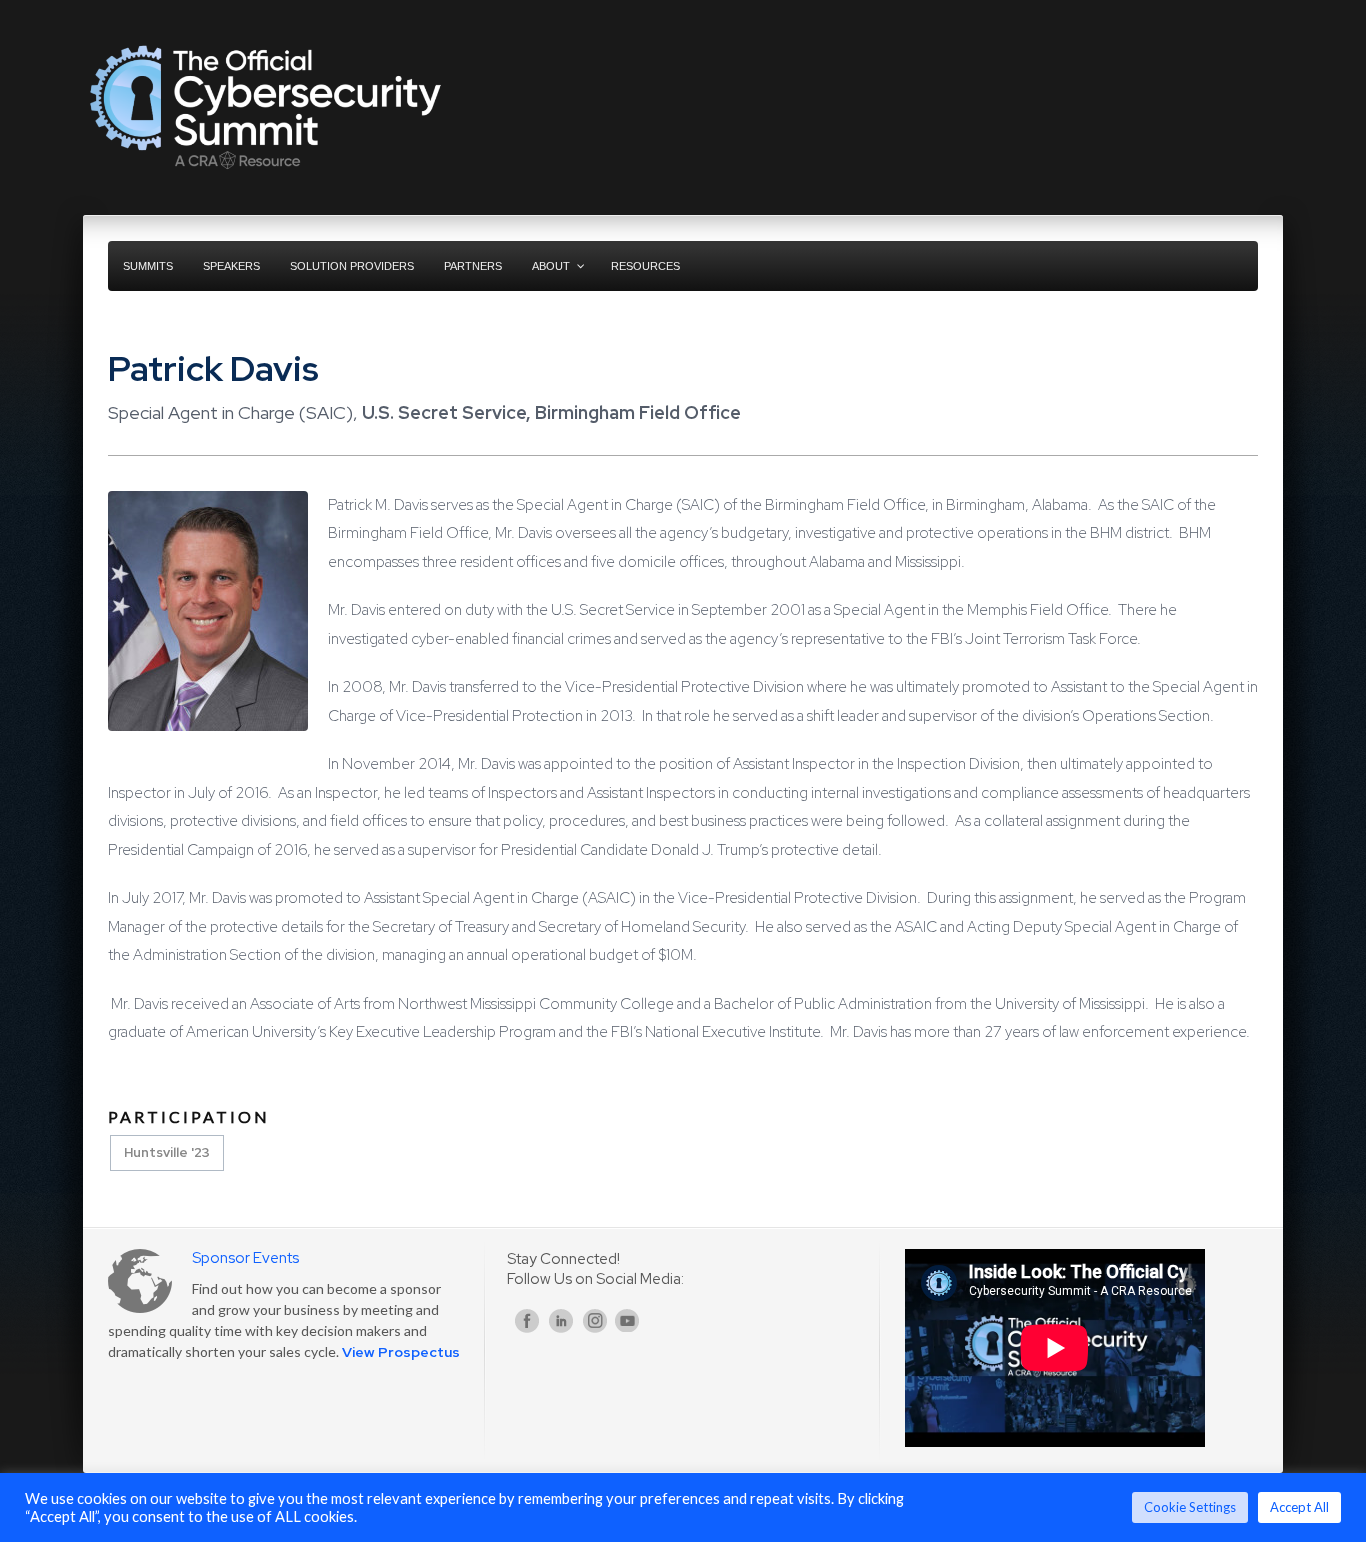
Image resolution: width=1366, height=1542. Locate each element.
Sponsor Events (245, 1258)
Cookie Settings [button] (1190, 1507)
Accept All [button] (1299, 1507)
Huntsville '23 (167, 1152)
